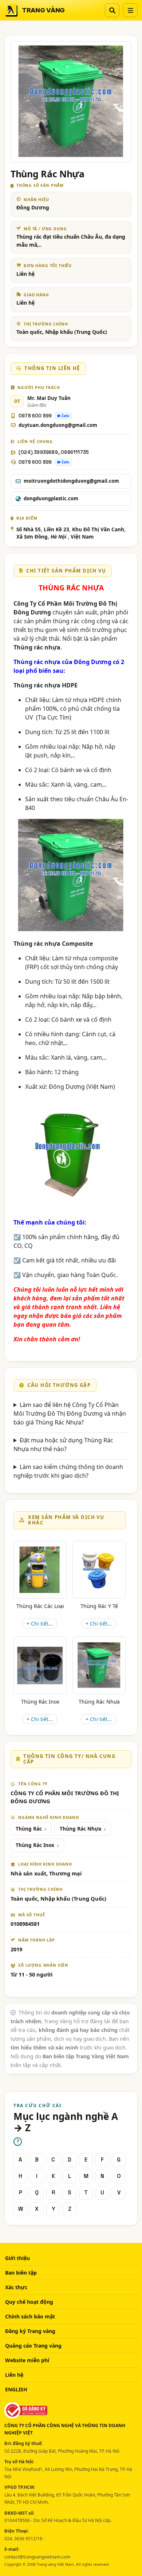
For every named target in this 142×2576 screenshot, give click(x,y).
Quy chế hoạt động (29, 2302)
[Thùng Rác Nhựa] (99, 1665)
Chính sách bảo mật (30, 2316)
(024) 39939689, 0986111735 (54, 452)
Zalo (65, 416)
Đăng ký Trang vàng (30, 2331)
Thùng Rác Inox (40, 1702)
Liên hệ (14, 2375)
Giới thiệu (17, 2258)
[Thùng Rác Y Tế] (99, 1570)
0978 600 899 (35, 416)
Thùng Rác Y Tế (99, 1606)
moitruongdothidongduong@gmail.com (71, 481)
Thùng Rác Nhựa (99, 1702)
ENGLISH (16, 2389)
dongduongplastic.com (51, 498)
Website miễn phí (27, 2360)
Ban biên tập (21, 2273)
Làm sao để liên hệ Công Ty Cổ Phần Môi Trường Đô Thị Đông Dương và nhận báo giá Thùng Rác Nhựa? (70, 1414)
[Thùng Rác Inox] (40, 1665)
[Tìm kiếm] (112, 10)
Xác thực (16, 2287)
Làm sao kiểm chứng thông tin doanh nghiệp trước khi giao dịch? (68, 1471)
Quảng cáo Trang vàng (33, 2346)
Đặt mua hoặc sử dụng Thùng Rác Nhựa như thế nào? (63, 1445)
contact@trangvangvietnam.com (37, 2557)
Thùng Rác (29, 1829)
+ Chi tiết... (40, 1624)
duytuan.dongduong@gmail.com (58, 425)
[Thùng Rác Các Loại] (40, 1570)
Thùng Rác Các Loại (40, 1606)
